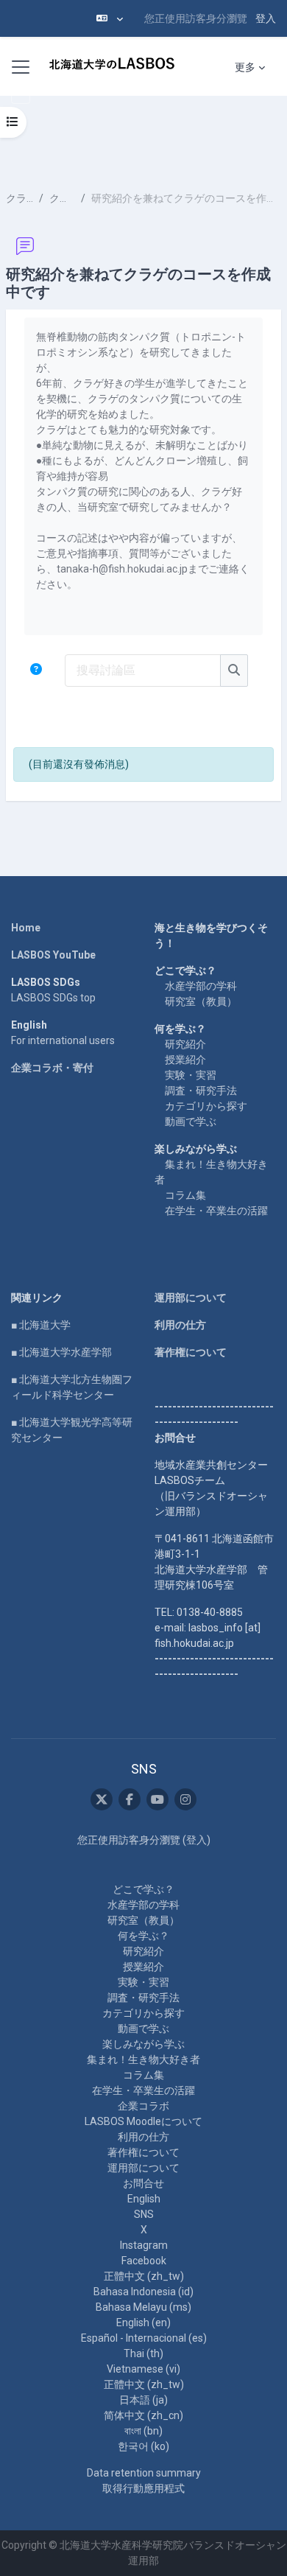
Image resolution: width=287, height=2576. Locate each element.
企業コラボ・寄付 (52, 1068)
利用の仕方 (180, 1325)
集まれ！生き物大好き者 (143, 2059)
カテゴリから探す (206, 1106)
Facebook (144, 2261)
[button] (110, 18)
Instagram (144, 2245)
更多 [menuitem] (245, 67)
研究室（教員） (201, 1001)
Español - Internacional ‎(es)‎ (144, 2338)
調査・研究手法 (201, 1091)
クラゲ (20, 198)
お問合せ (143, 2183)
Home (26, 928)
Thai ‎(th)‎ (143, 2353)
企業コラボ (143, 2106)
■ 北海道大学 (41, 1325)
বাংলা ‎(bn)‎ (143, 2431)
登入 (266, 18)
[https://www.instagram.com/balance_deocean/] (185, 1799)
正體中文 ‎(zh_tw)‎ (144, 2276)
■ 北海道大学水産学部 (61, 1352)
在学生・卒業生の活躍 (216, 1211)
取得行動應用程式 (143, 2488)
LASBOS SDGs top (53, 998)
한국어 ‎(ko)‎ (143, 2446)
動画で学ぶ (191, 1121)
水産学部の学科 (201, 986)
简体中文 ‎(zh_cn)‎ (143, 2415)
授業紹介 (185, 1060)
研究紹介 (185, 1044)
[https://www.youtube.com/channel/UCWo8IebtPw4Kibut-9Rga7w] (157, 1799)
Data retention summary (144, 2473)
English (144, 2199)
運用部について (191, 1298)
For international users (63, 1040)
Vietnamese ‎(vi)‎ (143, 2369)
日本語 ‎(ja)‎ (143, 2400)
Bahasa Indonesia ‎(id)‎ (143, 2292)
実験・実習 (191, 1075)
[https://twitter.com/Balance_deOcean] (102, 1799)
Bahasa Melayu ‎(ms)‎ (143, 2307)
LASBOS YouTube (53, 955)
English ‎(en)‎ (143, 2323)
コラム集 (185, 1195)
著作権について (191, 1352)
